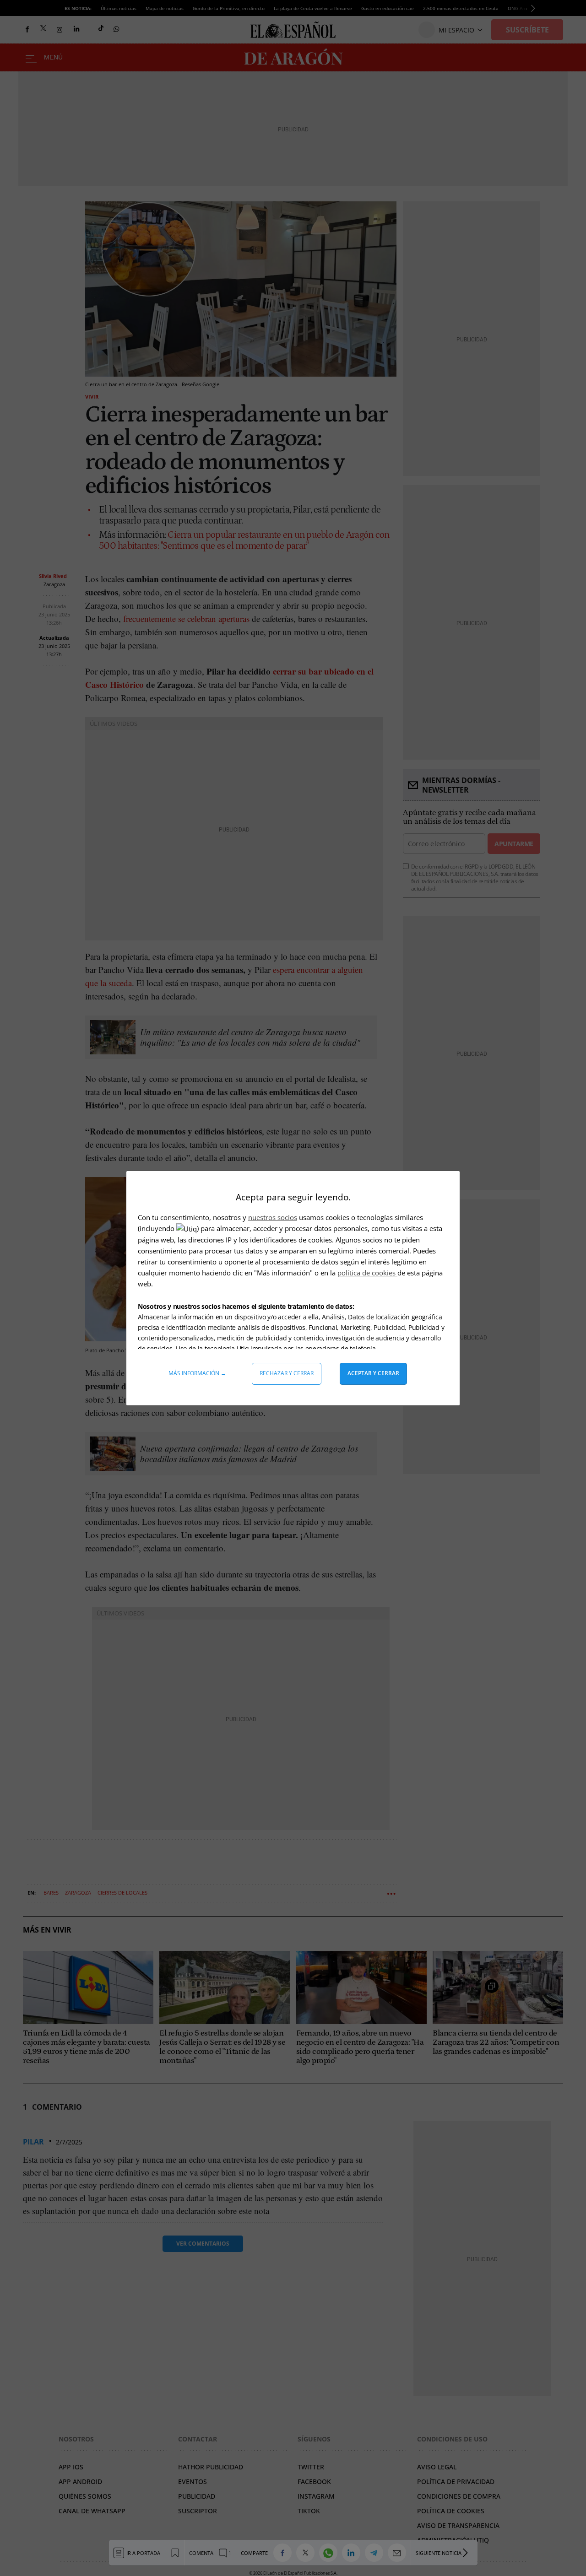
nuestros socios (273, 1217)
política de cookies (367, 1273)
